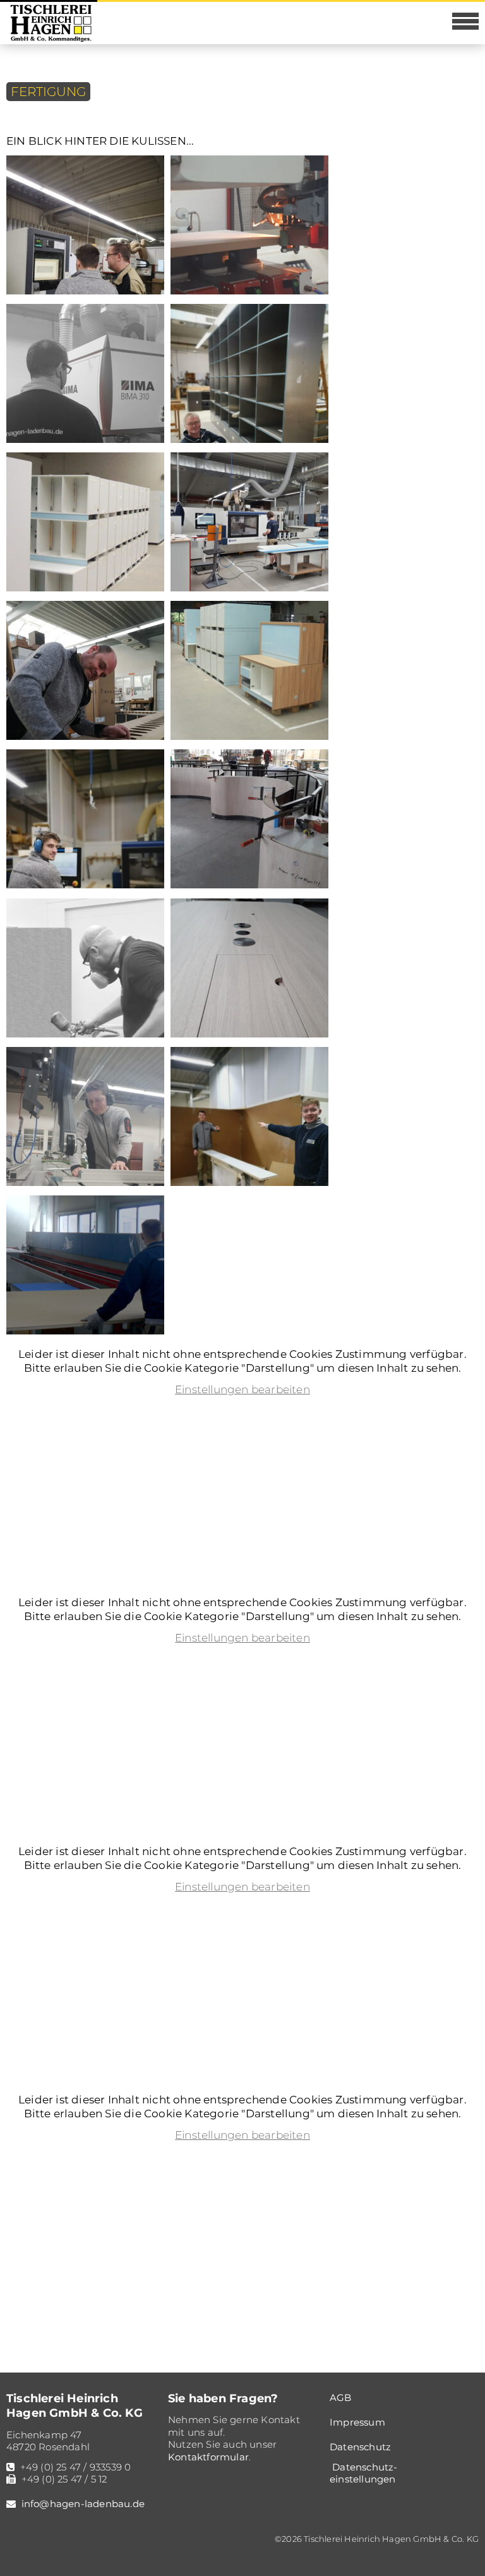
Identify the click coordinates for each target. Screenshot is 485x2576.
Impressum (357, 2422)
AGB (341, 2398)
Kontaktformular (208, 2457)
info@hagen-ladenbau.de (83, 2504)
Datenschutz (360, 2447)
